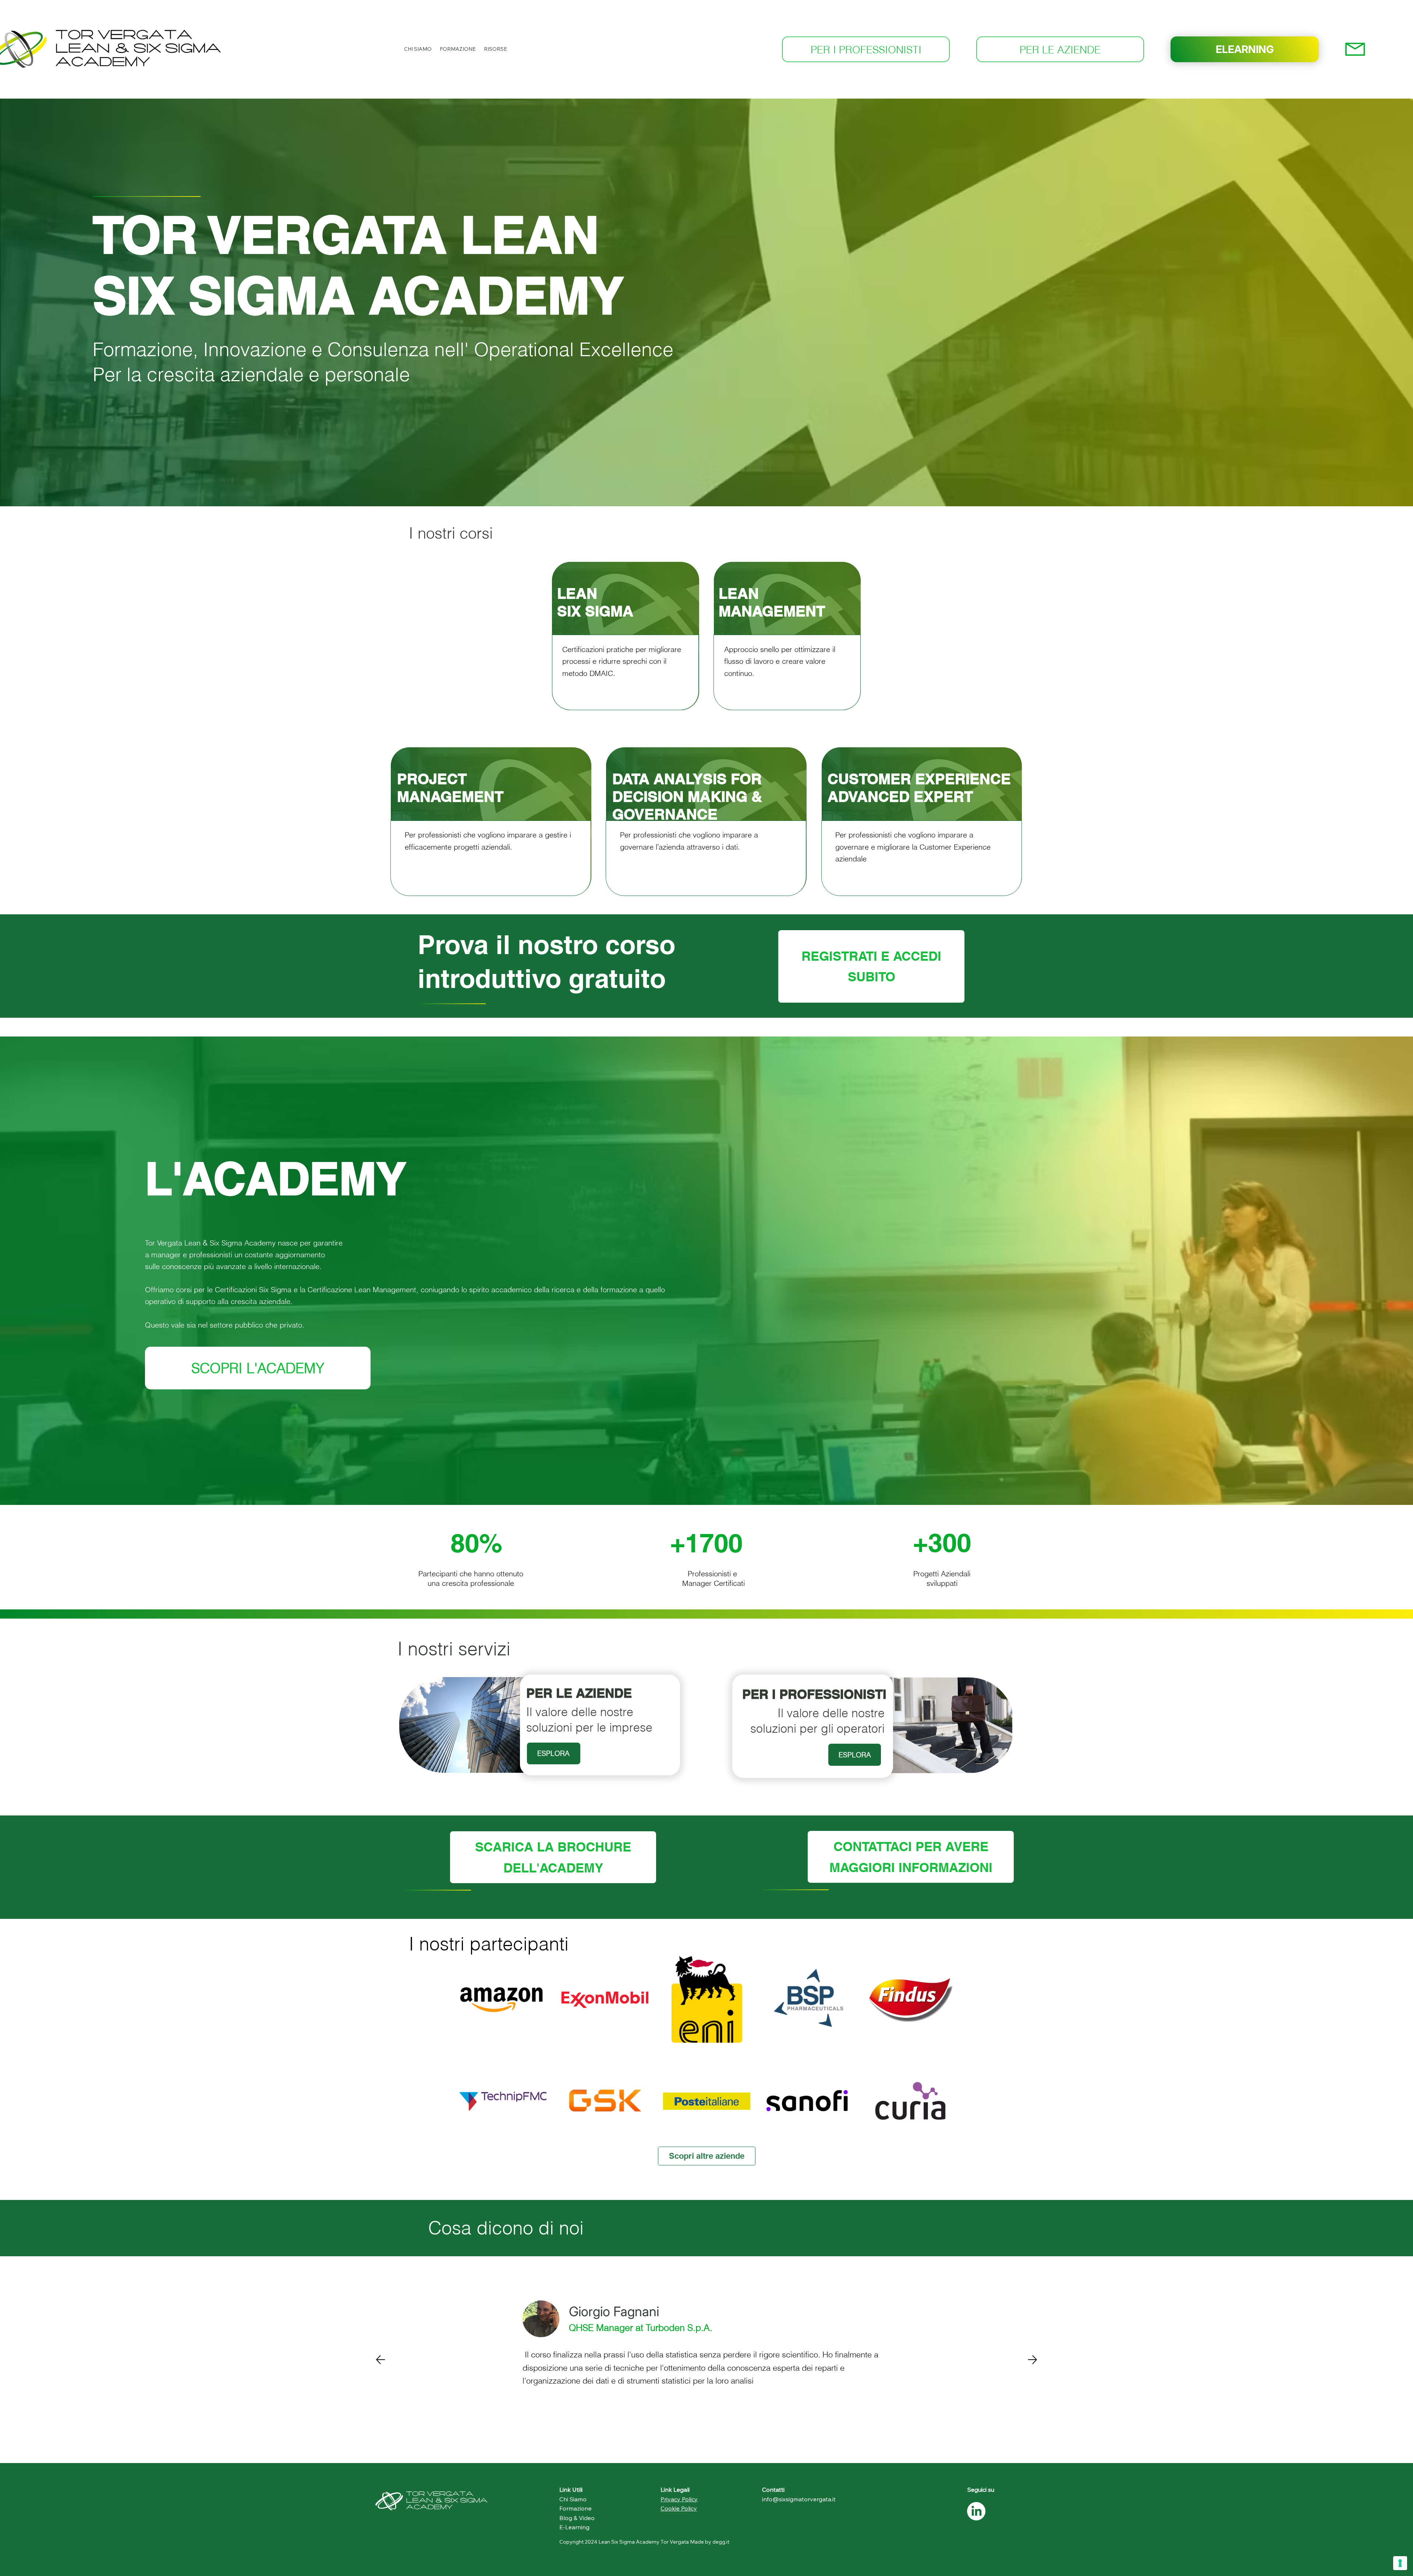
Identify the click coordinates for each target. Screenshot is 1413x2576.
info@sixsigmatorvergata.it (799, 2499)
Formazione (576, 2508)
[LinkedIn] (976, 2511)
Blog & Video (577, 2518)
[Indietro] (380, 2360)
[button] (418, 49)
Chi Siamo (573, 2499)
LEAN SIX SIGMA (595, 602)
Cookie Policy (679, 2508)
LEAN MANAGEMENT (772, 602)
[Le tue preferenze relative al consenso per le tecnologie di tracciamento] (1400, 2563)
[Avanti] (1033, 2360)
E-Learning (574, 2527)
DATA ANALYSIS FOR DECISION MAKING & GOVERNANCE (687, 796)
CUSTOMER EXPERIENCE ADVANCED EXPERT (919, 787)
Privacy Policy (679, 2499)
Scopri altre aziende (707, 2156)
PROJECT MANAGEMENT (450, 787)
